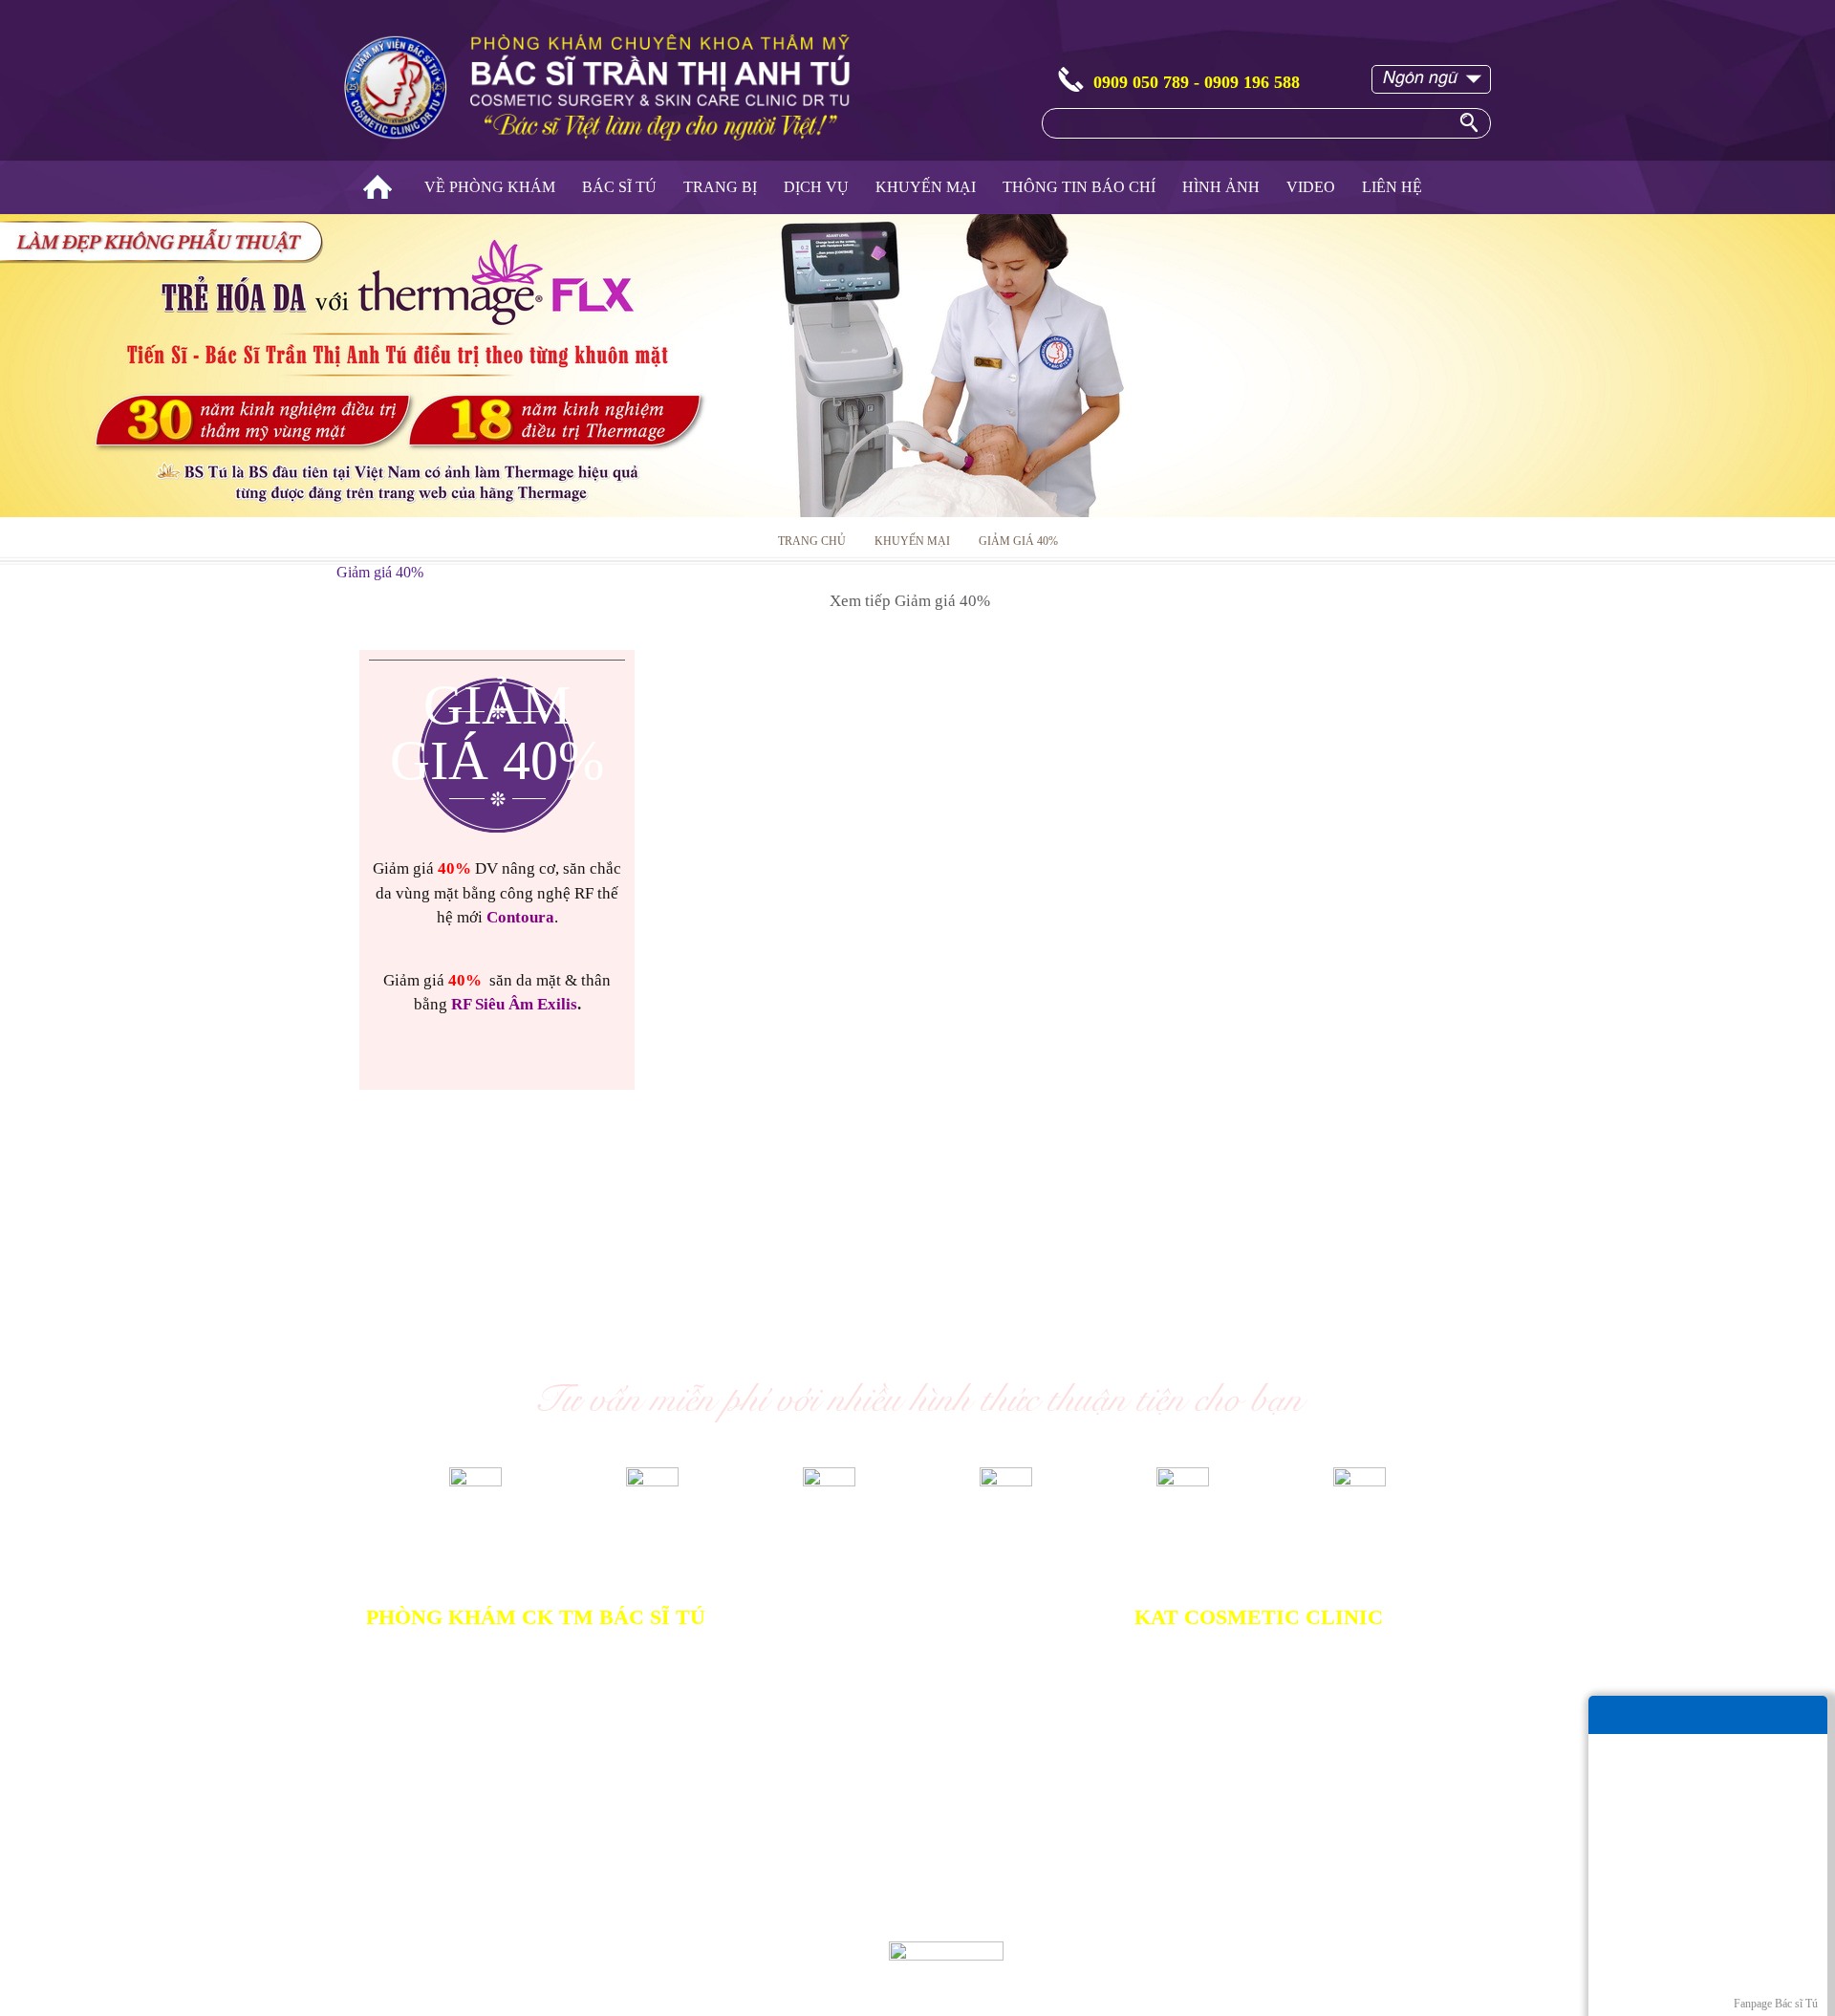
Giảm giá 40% (1018, 541)
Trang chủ (378, 187)
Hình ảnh (1221, 187)
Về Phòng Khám (490, 187)
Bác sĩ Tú (619, 187)
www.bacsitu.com (648, 1969)
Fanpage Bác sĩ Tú (1776, 2004)
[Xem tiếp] (497, 1073)
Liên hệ (1392, 187)
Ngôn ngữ (1419, 76)
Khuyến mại (926, 187)
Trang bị (720, 187)
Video (1311, 187)
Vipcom (437, 1951)
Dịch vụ (816, 187)
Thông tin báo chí (1079, 187)
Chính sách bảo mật (775, 1857)
